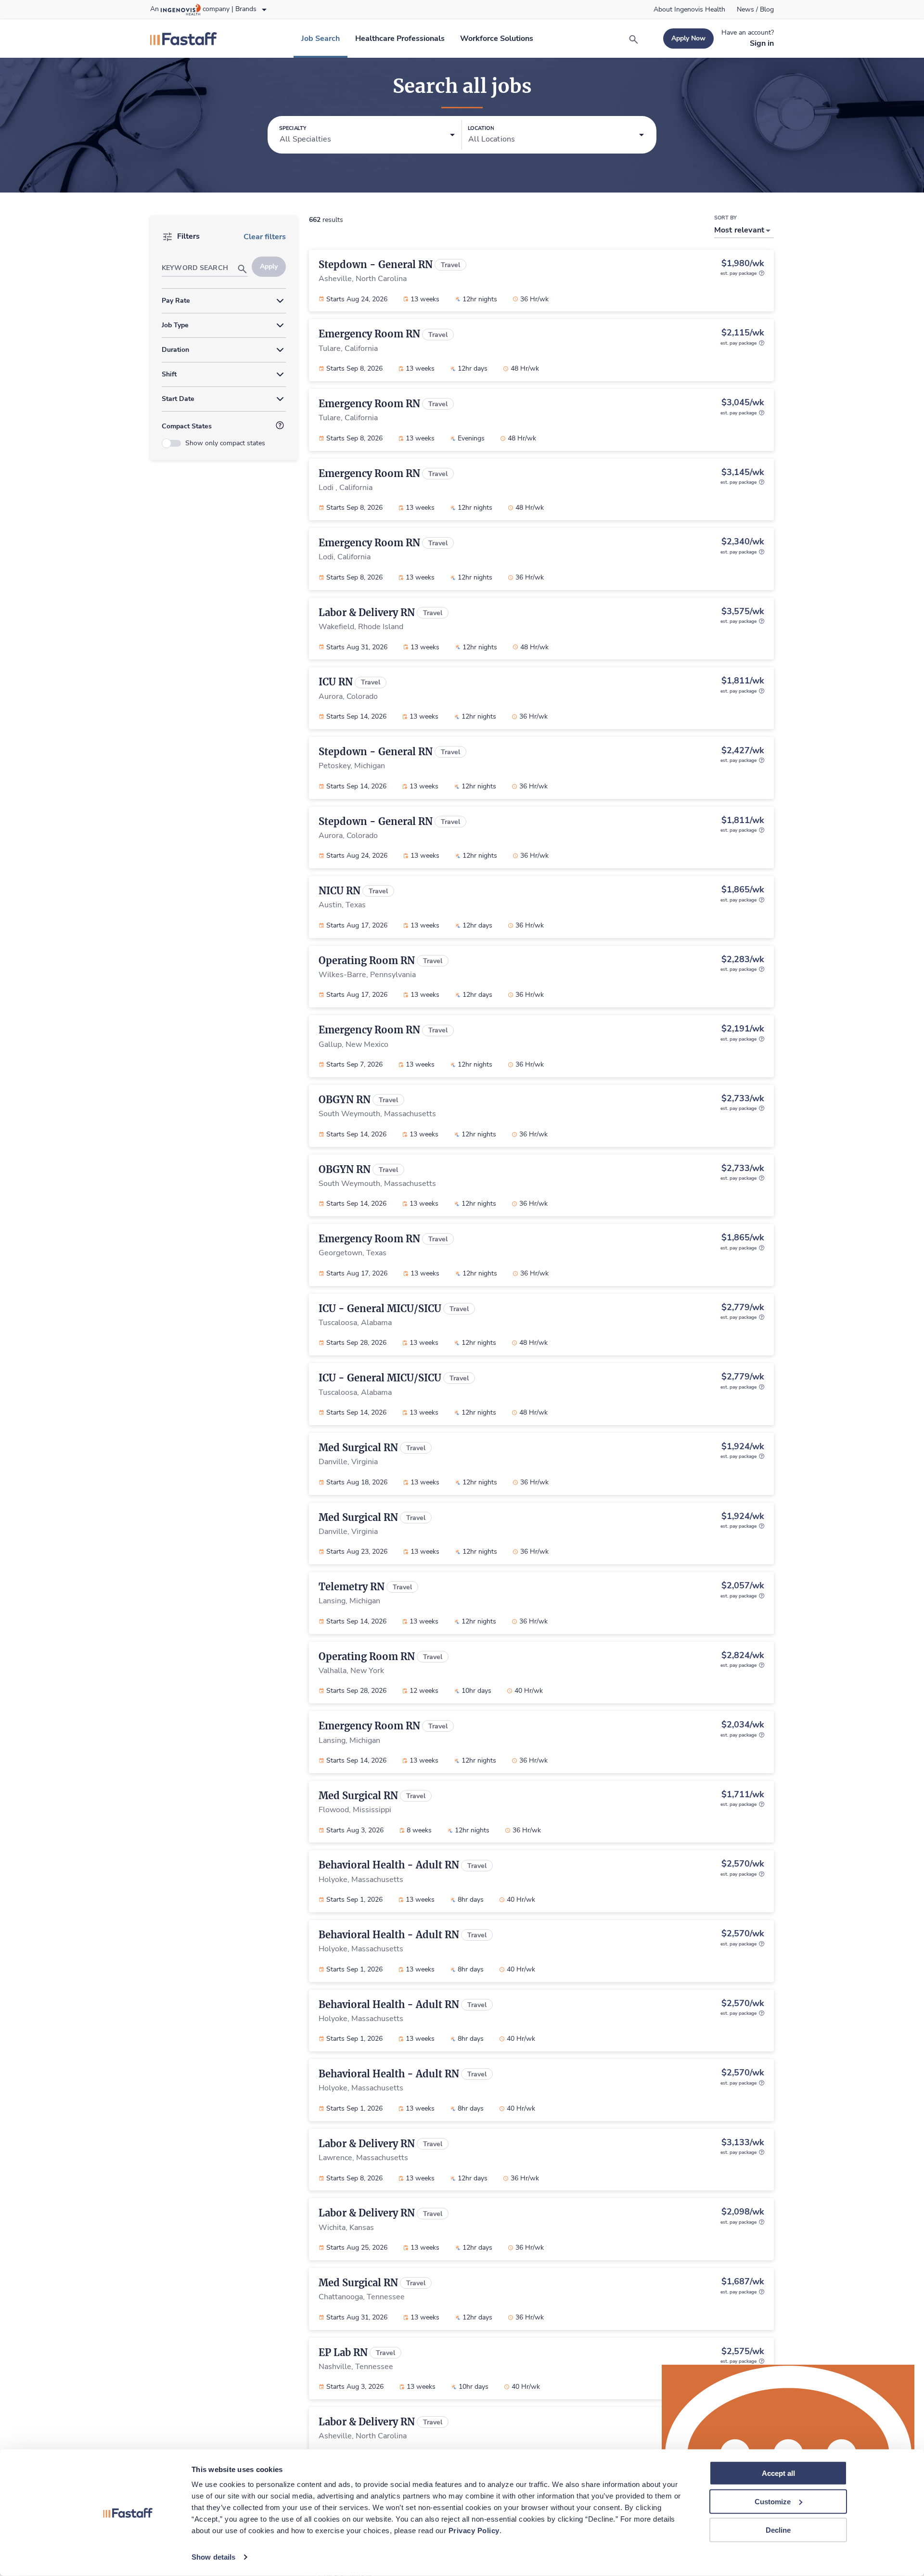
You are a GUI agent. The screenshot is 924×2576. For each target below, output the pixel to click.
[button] (367, 135)
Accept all (778, 2473)
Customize (773, 2502)
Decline (778, 2530)
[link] (689, 10)
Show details (213, 2557)
